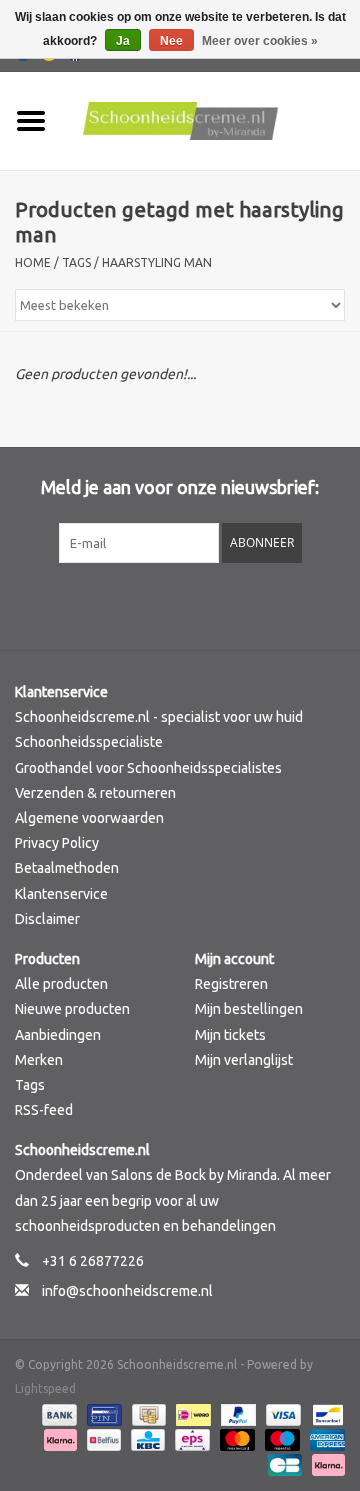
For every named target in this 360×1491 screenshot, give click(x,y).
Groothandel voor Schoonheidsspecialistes (148, 768)
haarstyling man (157, 262)
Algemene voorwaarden (89, 818)
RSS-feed (44, 1110)
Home (33, 262)
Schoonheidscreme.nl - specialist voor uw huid (159, 717)
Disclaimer (47, 919)
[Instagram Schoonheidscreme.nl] (233, 604)
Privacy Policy (57, 843)
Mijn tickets (230, 1035)
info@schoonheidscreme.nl (127, 1291)
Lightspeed (45, 1388)
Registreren (231, 984)
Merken (39, 1060)
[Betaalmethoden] (57, 1413)
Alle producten (61, 984)
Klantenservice (61, 894)
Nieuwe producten (72, 1009)
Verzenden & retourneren (95, 793)
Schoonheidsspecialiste (89, 742)
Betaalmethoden (67, 868)
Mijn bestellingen (249, 1009)
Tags (76, 262)
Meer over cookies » (260, 41)
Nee (171, 41)
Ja (123, 41)
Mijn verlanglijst (244, 1060)
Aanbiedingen (58, 1035)
